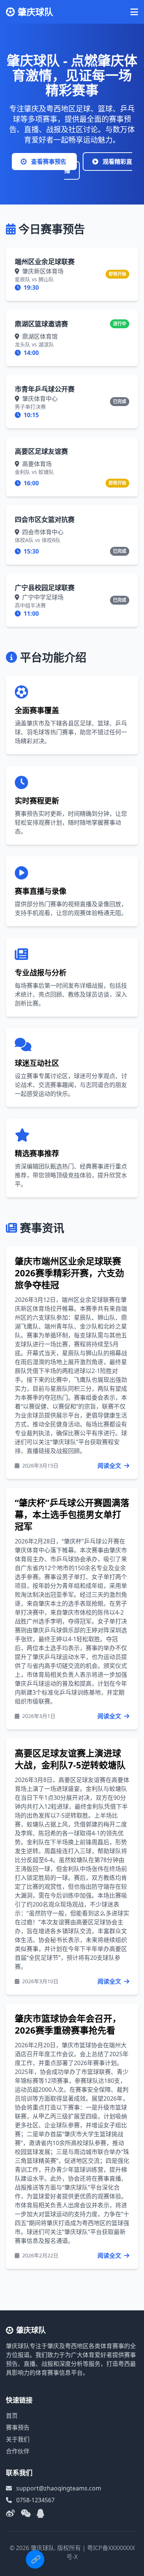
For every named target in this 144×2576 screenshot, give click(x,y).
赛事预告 (18, 2427)
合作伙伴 (18, 2451)
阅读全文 (110, 1466)
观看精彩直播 (98, 166)
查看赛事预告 (49, 162)
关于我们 (18, 2439)
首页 (12, 2416)
